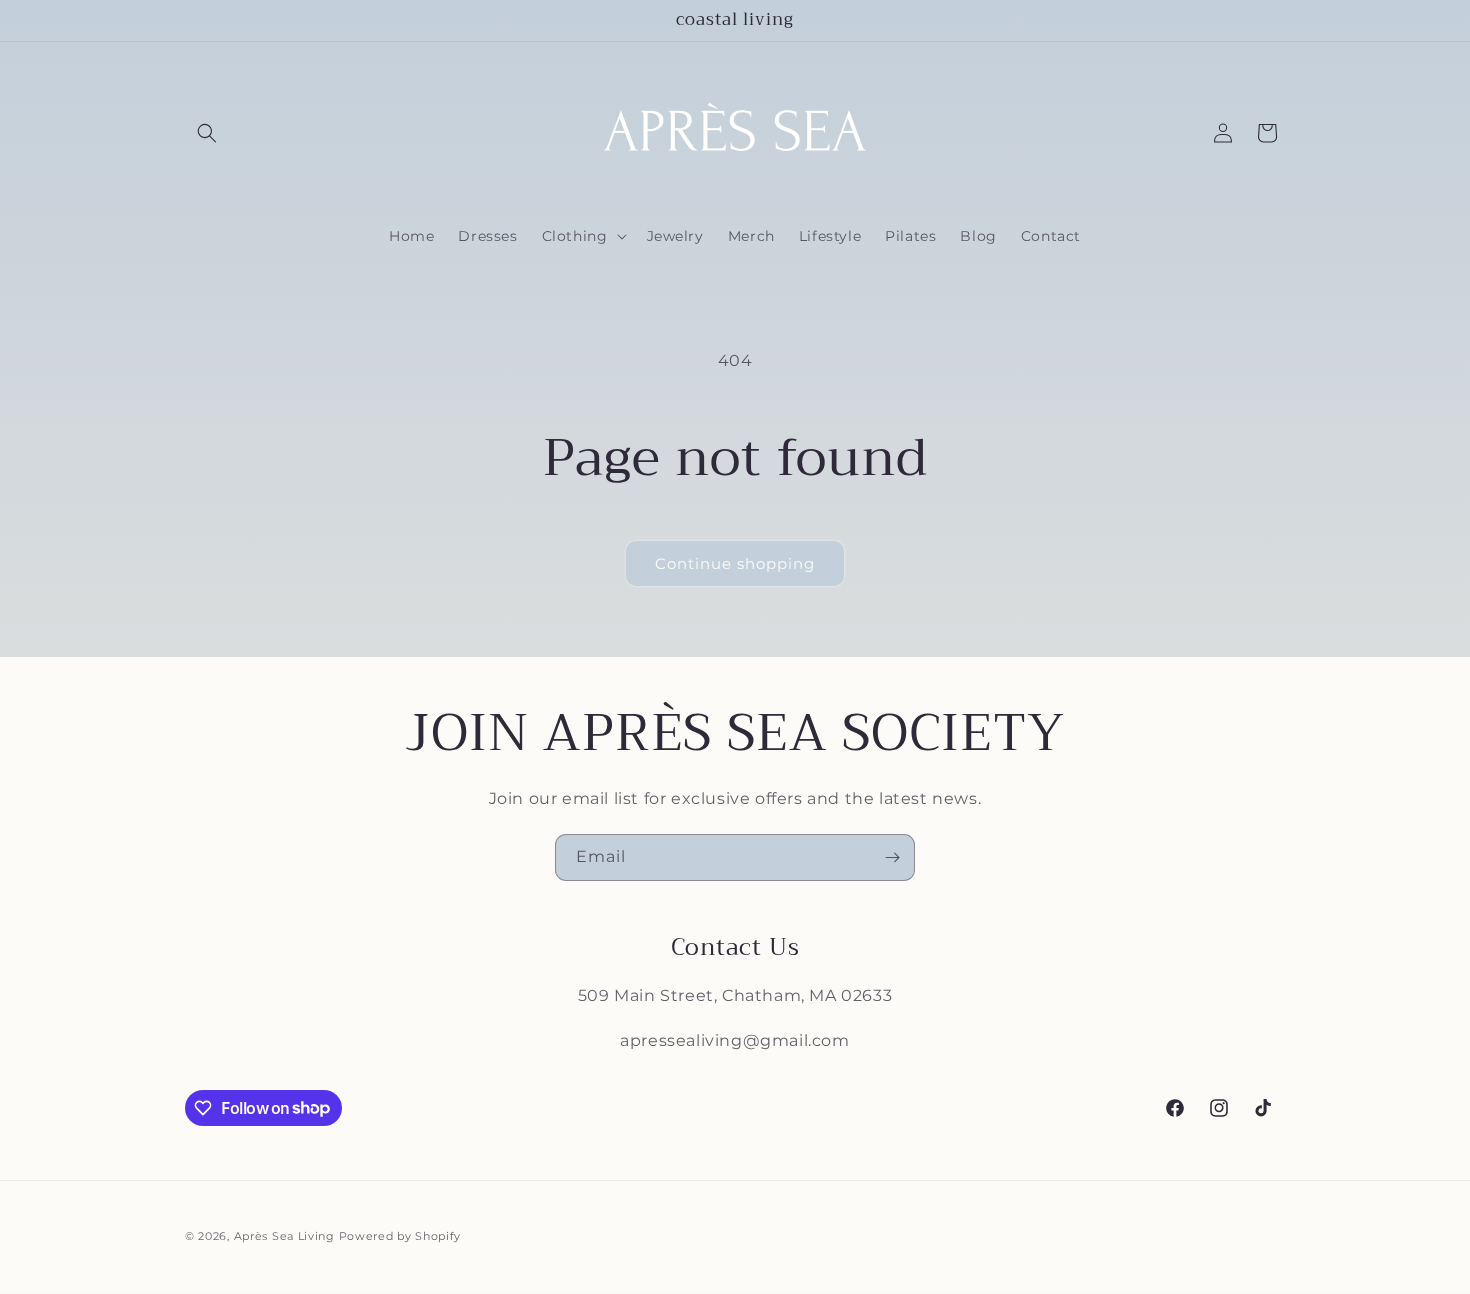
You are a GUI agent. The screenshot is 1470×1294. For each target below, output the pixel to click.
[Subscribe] (892, 857)
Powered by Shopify (400, 1236)
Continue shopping (735, 563)
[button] (207, 133)
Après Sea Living (284, 1236)
